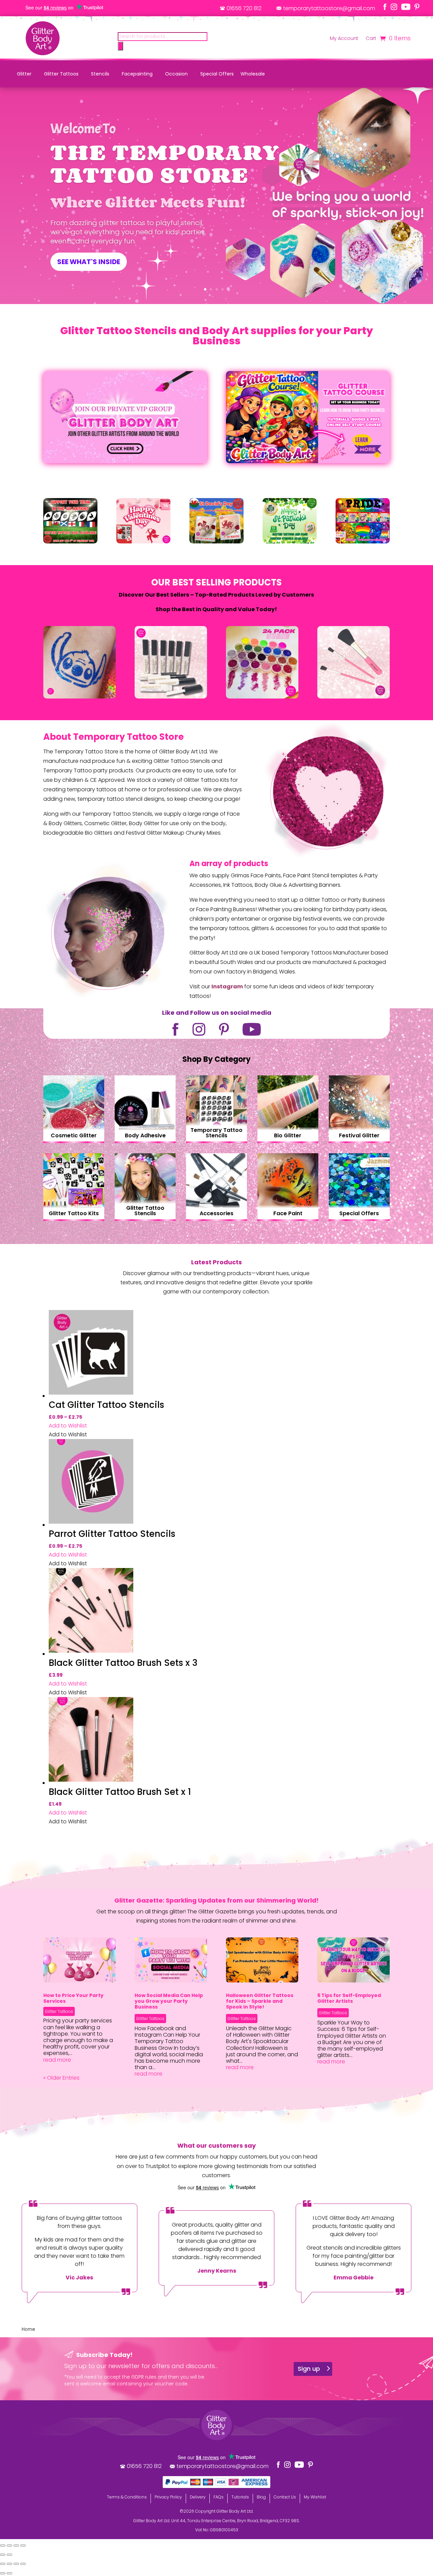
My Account (344, 39)
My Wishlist (315, 2497)
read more (57, 2060)
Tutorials (240, 2497)
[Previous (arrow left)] (3, 2555)
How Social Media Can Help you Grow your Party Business (169, 2001)
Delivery (198, 2497)
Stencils (100, 74)
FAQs (219, 2497)
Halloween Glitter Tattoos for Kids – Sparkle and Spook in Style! (260, 2001)
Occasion (176, 74)
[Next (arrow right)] (9, 2555)
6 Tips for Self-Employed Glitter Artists (349, 1998)
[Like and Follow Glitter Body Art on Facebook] (385, 7)
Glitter (24, 74)
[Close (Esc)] (3, 2546)
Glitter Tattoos (61, 74)
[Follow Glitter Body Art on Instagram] (394, 7)
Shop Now (74, 1118)
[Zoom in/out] (23, 2546)
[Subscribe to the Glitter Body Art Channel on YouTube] (406, 7)
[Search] (120, 46)
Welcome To (83, 129)
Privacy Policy (168, 2497)
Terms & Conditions (127, 2497)
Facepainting (137, 74)
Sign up (309, 2369)
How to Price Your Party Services (73, 1998)
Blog (261, 2497)
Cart (371, 39)
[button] (68, 1426)
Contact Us (285, 2497)
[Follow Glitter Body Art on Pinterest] (417, 7)
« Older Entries (61, 2078)
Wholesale (253, 74)
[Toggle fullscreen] (16, 2546)
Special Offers (217, 74)
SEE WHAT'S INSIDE (89, 262)
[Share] (9, 2546)
